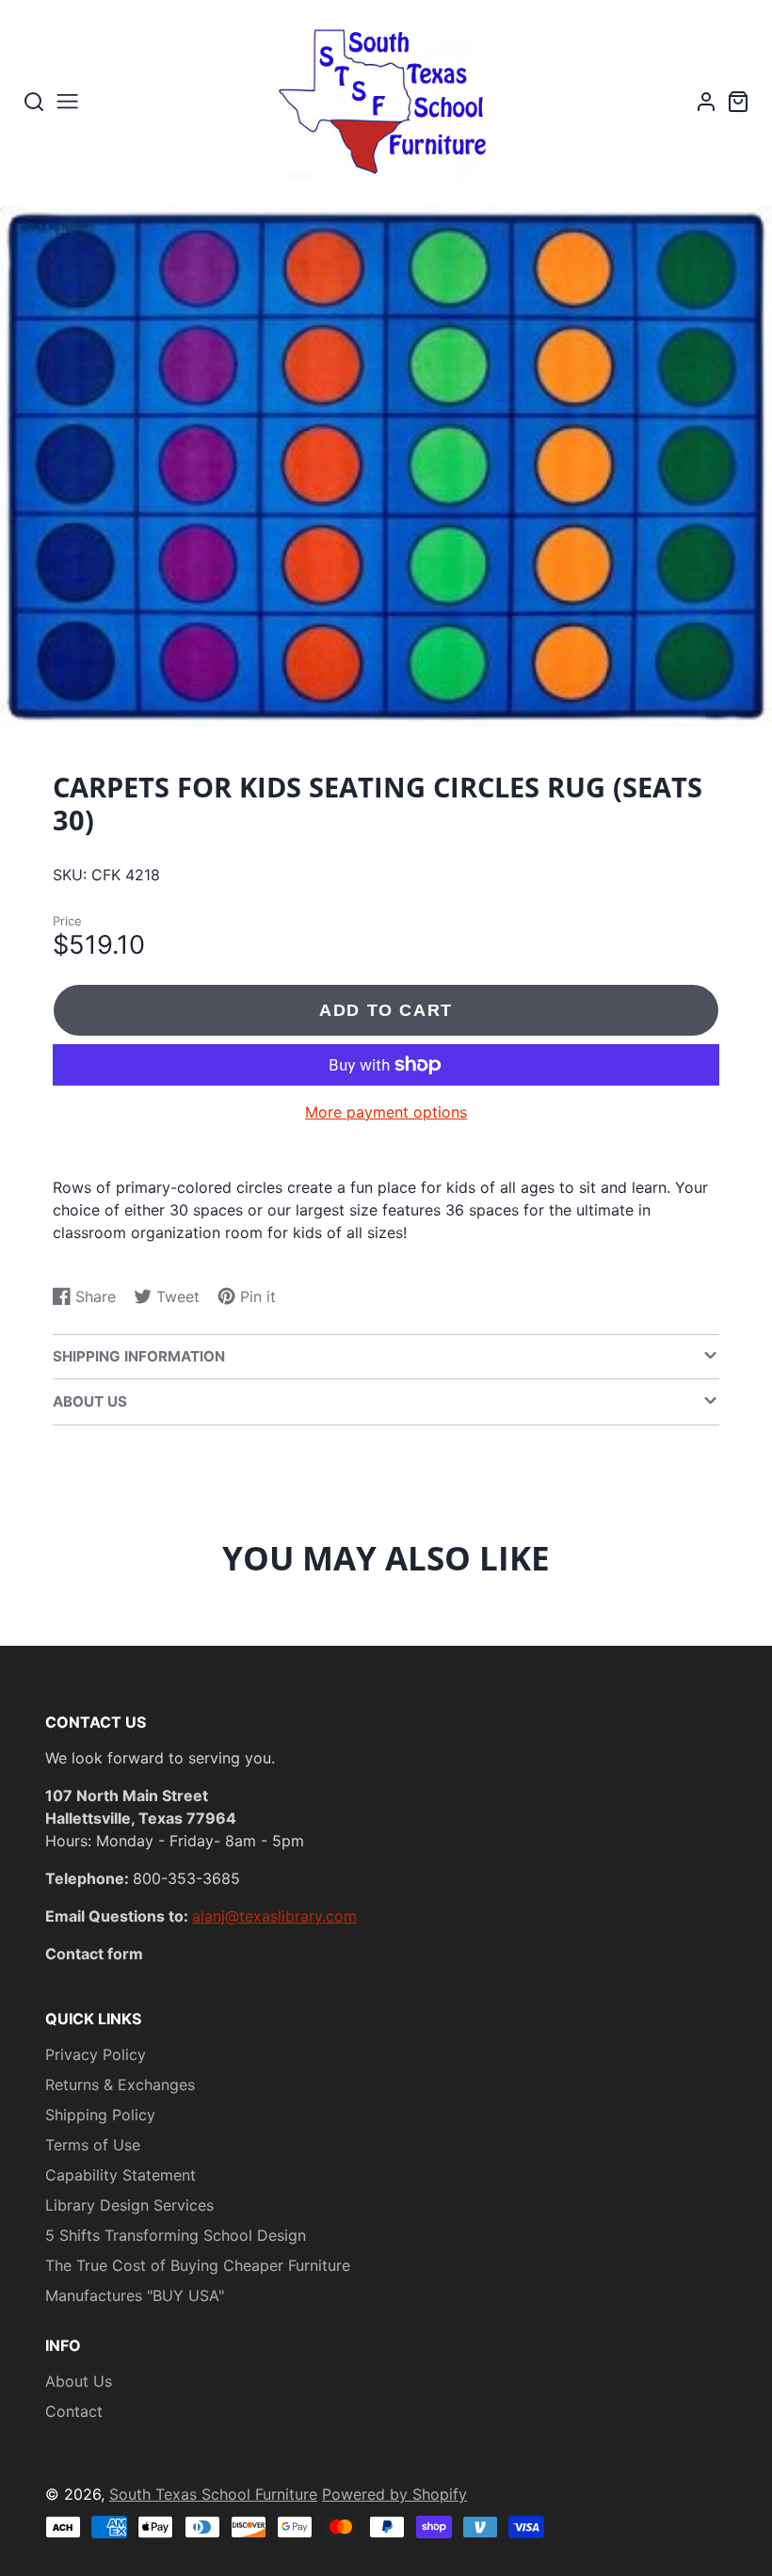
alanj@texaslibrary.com (274, 1916)
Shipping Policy (100, 2115)
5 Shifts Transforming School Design (176, 2235)
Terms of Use (93, 2145)
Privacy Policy (96, 2054)
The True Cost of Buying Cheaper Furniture (198, 2265)
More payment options (386, 1112)
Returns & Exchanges (120, 2085)
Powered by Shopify (394, 2494)
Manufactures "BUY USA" (135, 2295)
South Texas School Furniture (213, 2494)
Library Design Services (129, 2205)
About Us (79, 2381)
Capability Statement (121, 2175)
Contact (74, 2411)
